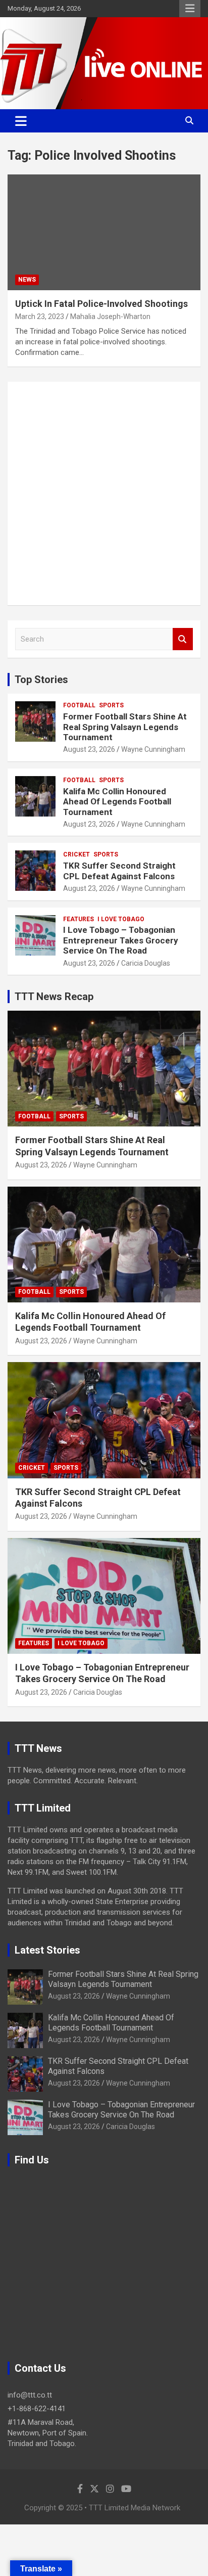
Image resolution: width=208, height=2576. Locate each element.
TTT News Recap (54, 997)
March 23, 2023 (40, 317)
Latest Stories (47, 1950)
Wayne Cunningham (153, 749)
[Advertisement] (104, 493)
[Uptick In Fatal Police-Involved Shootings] (104, 232)
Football (79, 705)
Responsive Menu (190, 9)
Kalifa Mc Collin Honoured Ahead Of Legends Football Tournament (117, 802)
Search (183, 639)
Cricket (76, 854)
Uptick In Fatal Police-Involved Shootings (101, 304)
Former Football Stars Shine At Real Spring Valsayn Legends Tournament (125, 727)
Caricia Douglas (146, 963)
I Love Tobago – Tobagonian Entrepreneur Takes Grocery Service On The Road (121, 940)
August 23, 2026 (89, 749)
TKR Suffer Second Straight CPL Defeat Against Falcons (119, 871)
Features (79, 919)
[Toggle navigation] (21, 121)
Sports (111, 705)
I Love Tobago (121, 919)
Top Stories (41, 680)
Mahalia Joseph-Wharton (110, 317)
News (27, 280)
